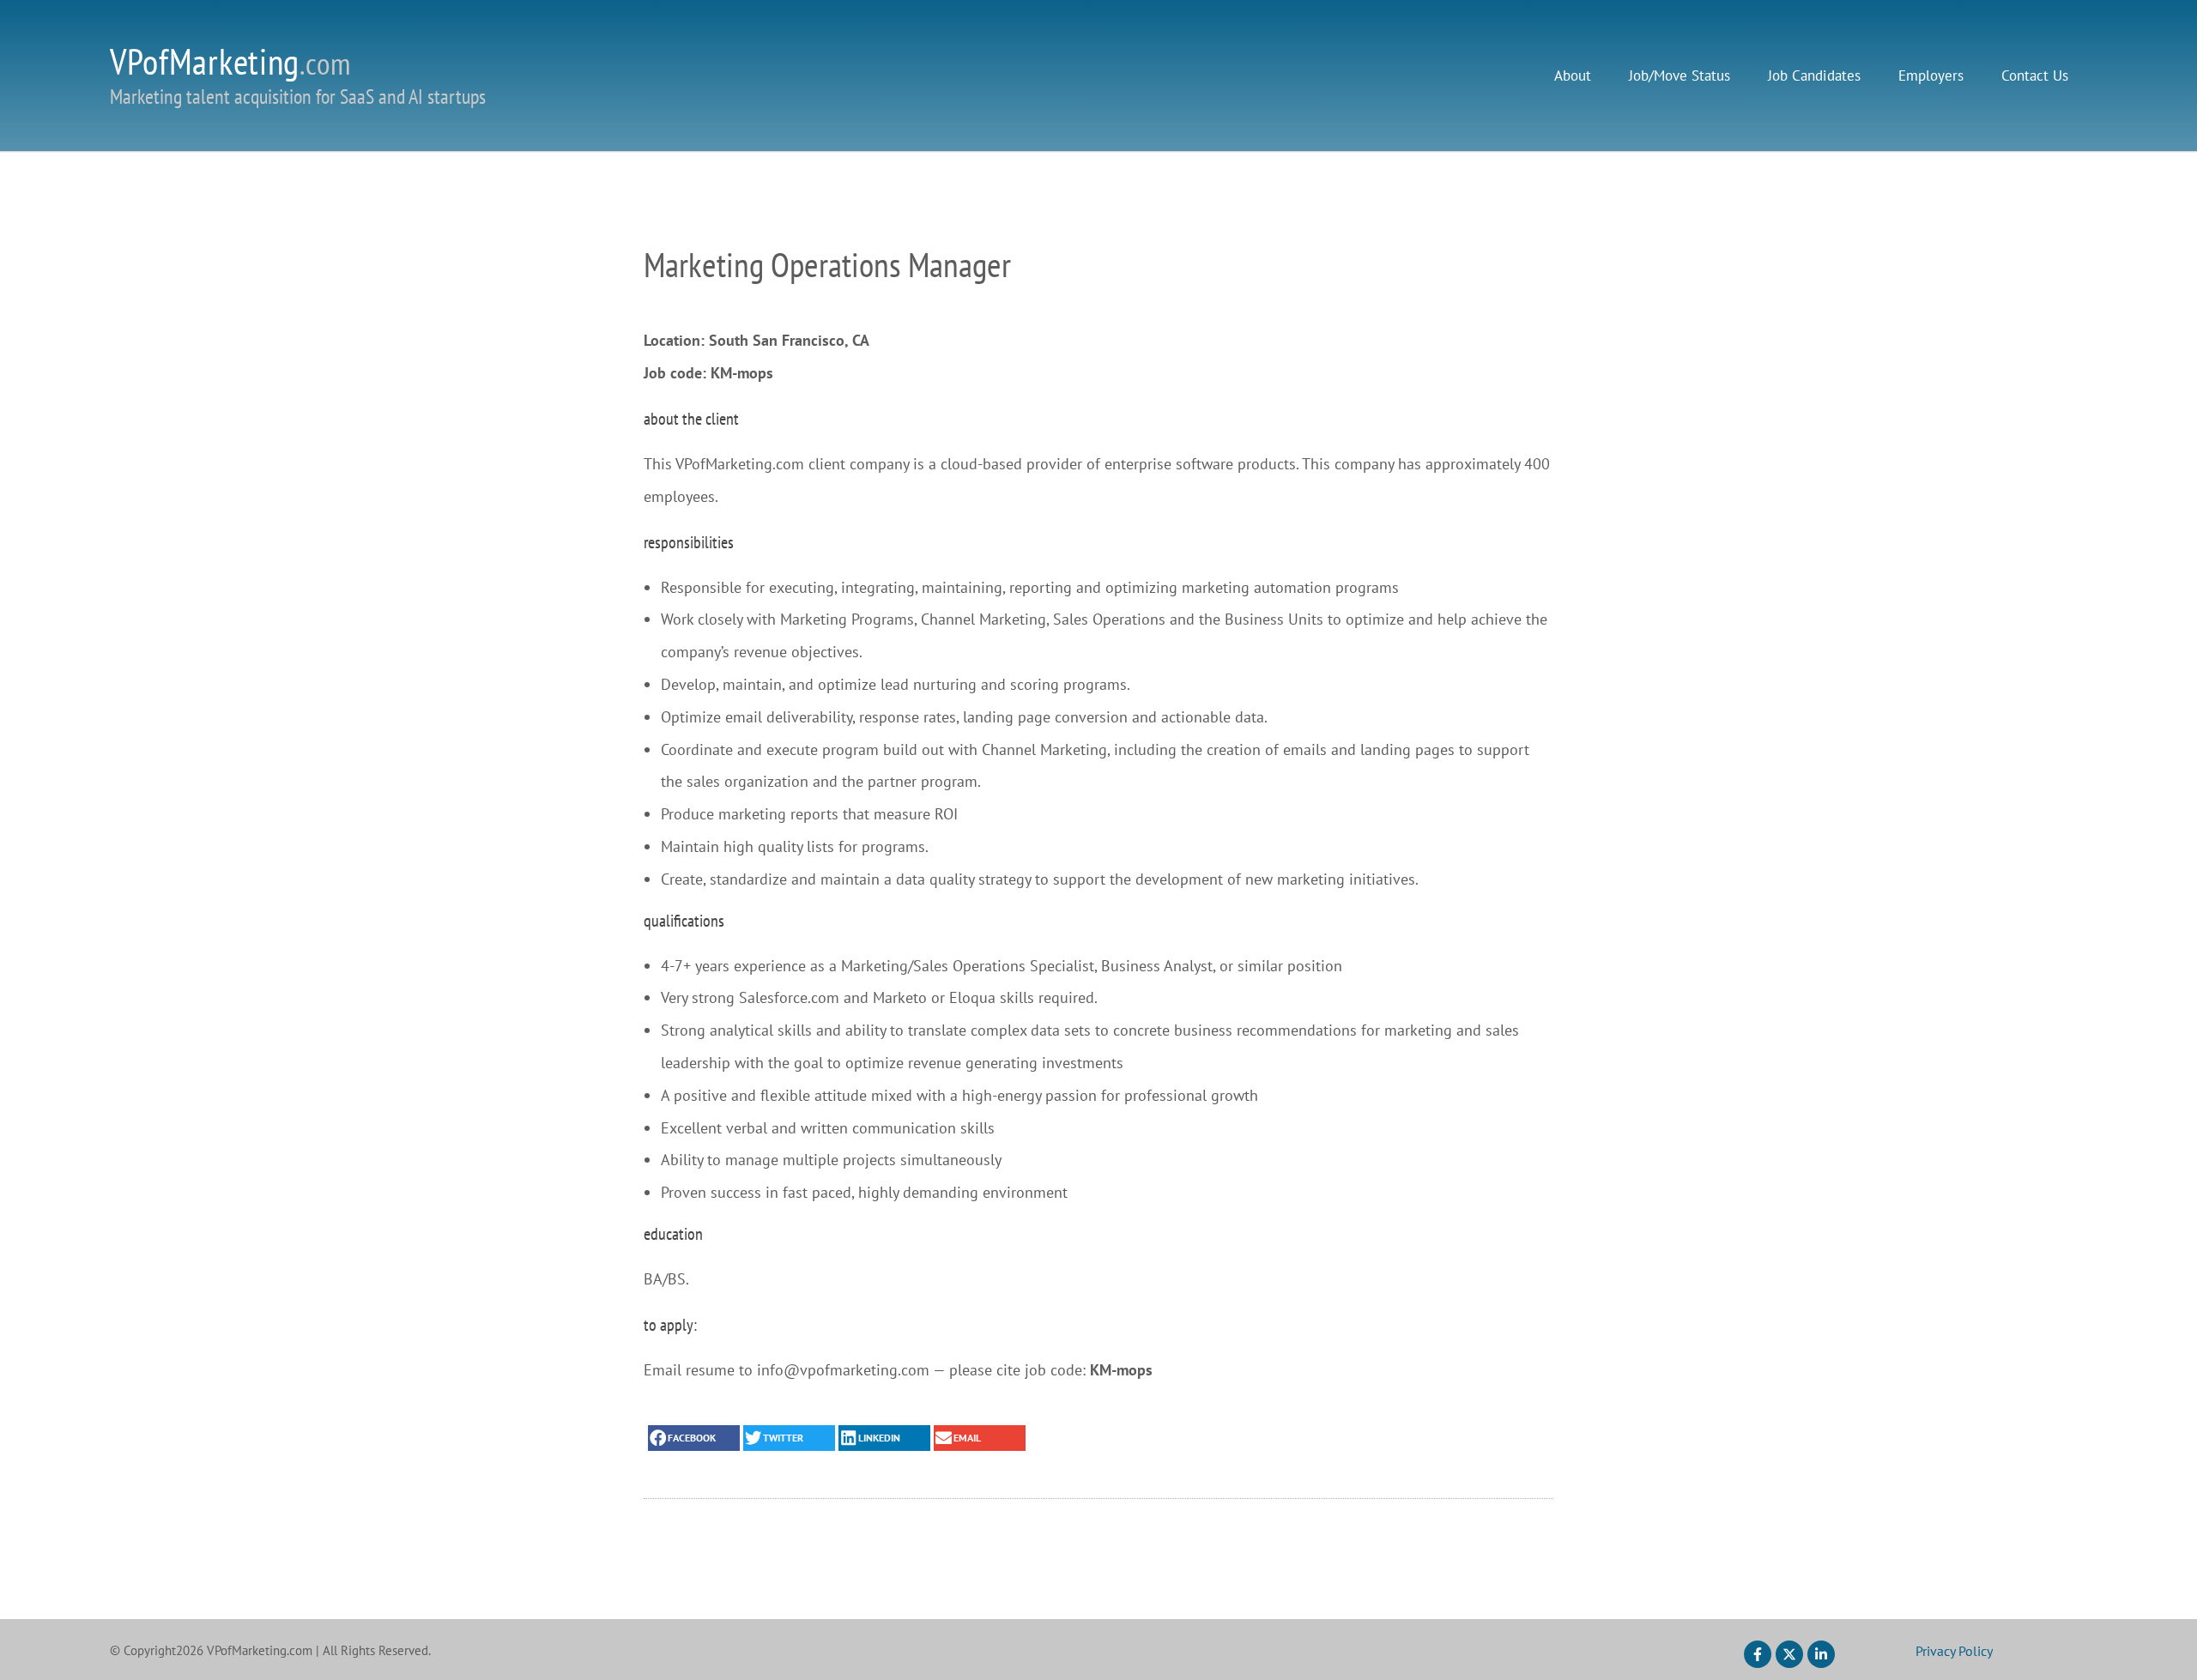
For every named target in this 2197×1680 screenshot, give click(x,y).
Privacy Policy (1954, 1651)
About (1573, 76)
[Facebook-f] (1758, 1654)
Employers (1931, 76)
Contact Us (2035, 76)
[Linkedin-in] (1821, 1654)
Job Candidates (1814, 76)
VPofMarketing (230, 61)
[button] (694, 1438)
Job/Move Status (1680, 76)
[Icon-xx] (1789, 1654)
